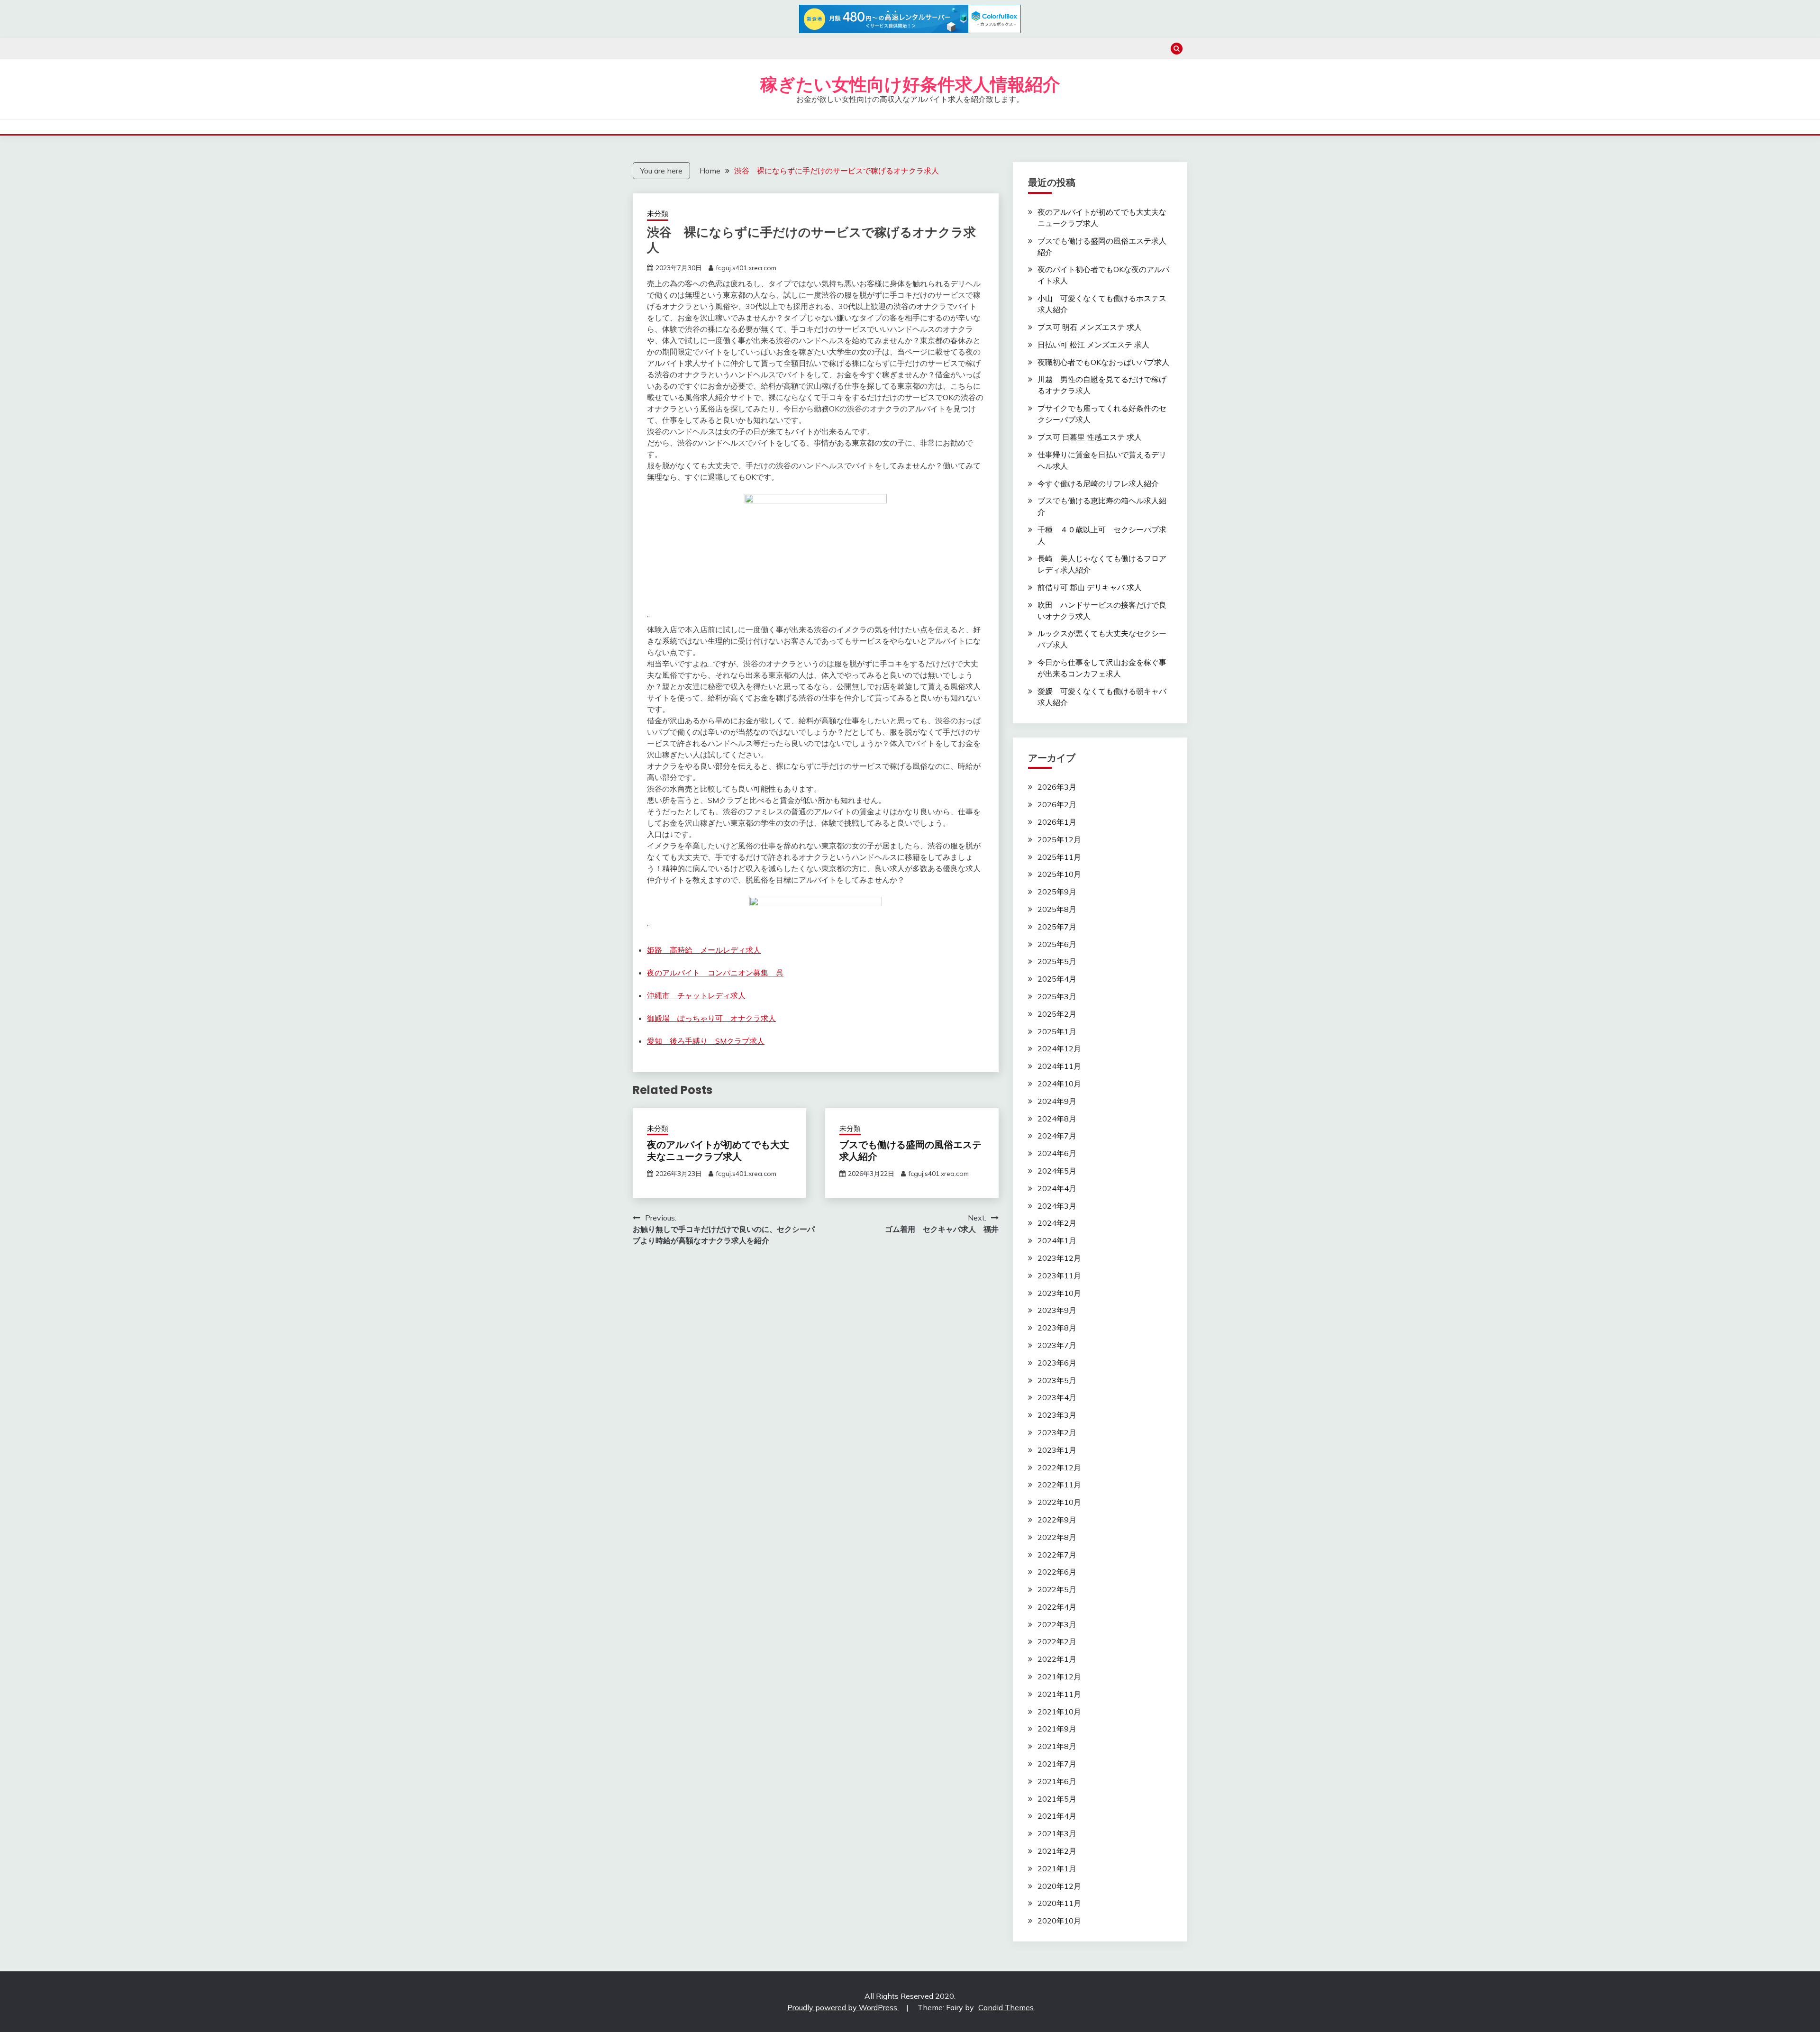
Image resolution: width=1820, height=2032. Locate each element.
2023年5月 (1057, 1380)
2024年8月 (1057, 1119)
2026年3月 (1057, 787)
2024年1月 (1057, 1240)
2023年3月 (1057, 1415)
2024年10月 (1059, 1084)
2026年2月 (1057, 804)
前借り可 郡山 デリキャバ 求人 (1090, 587)
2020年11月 (1059, 1903)
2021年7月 (1057, 1764)
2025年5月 (1057, 961)
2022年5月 (1057, 1589)
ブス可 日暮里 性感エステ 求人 (1090, 437)
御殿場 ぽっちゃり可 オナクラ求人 (711, 1018)
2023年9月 (1057, 1310)
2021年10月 (1059, 1712)
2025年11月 (1059, 857)
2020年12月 (1059, 1886)
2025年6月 (1057, 944)
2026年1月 (1057, 822)
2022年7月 (1057, 1555)
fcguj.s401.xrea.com (746, 268)
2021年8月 (1057, 1746)
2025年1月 (1057, 1031)
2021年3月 (1057, 1833)
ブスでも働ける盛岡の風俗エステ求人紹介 (910, 1151)
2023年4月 (1057, 1397)
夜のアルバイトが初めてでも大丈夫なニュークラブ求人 (718, 1151)
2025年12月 (1059, 839)
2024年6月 (1057, 1153)
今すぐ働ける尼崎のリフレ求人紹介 (1098, 483)
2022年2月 (1057, 1641)
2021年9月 (1057, 1729)
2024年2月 (1057, 1223)
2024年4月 (1057, 1188)
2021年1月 (1057, 1868)
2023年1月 (1057, 1450)
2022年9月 (1057, 1520)
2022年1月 (1057, 1659)
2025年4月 (1057, 979)
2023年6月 (1057, 1363)
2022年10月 (1059, 1502)
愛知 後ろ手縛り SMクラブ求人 (706, 1041)
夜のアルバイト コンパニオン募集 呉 (715, 973)
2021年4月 (1057, 1816)
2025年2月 (1057, 1014)
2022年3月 (1057, 1624)
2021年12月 (1059, 1677)
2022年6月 (1057, 1572)
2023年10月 (1059, 1293)
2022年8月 (1057, 1537)
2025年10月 (1059, 874)
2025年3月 (1057, 996)
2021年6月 (1057, 1781)
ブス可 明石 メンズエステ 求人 (1090, 327)
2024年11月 (1059, 1066)
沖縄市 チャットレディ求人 (696, 995)
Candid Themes (1006, 2007)
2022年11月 (1059, 1485)
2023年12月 (1059, 1258)
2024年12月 (1059, 1048)
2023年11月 (1059, 1276)
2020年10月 (1059, 1921)
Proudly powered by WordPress (843, 2007)
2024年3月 (1057, 1206)
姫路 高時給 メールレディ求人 (704, 950)
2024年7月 (1057, 1136)
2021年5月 (1057, 1799)
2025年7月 (1057, 927)
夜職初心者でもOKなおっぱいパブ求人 (1103, 362)
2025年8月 (1057, 909)
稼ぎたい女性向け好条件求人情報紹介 (910, 84)
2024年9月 (1057, 1101)
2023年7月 (1057, 1345)
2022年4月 (1057, 1607)
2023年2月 (1057, 1432)
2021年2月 (1057, 1851)
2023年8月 (1057, 1328)
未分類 (658, 214)
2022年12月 (1059, 1467)
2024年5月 (1057, 1171)
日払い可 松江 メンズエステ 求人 (1093, 345)
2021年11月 (1059, 1694)
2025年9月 (1057, 892)
